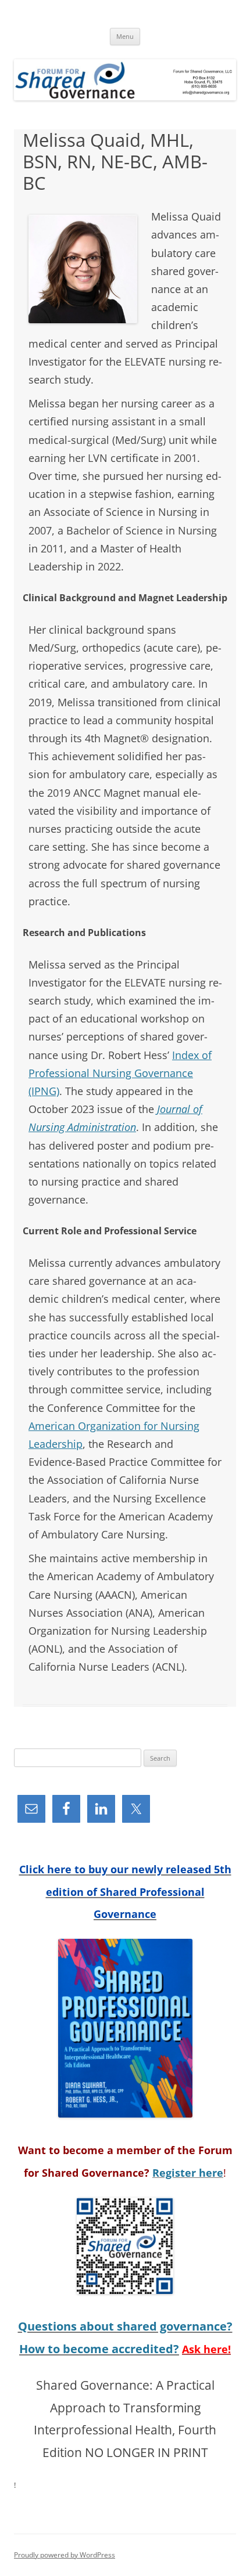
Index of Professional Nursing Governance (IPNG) (120, 1073)
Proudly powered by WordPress (65, 2555)
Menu (125, 36)
